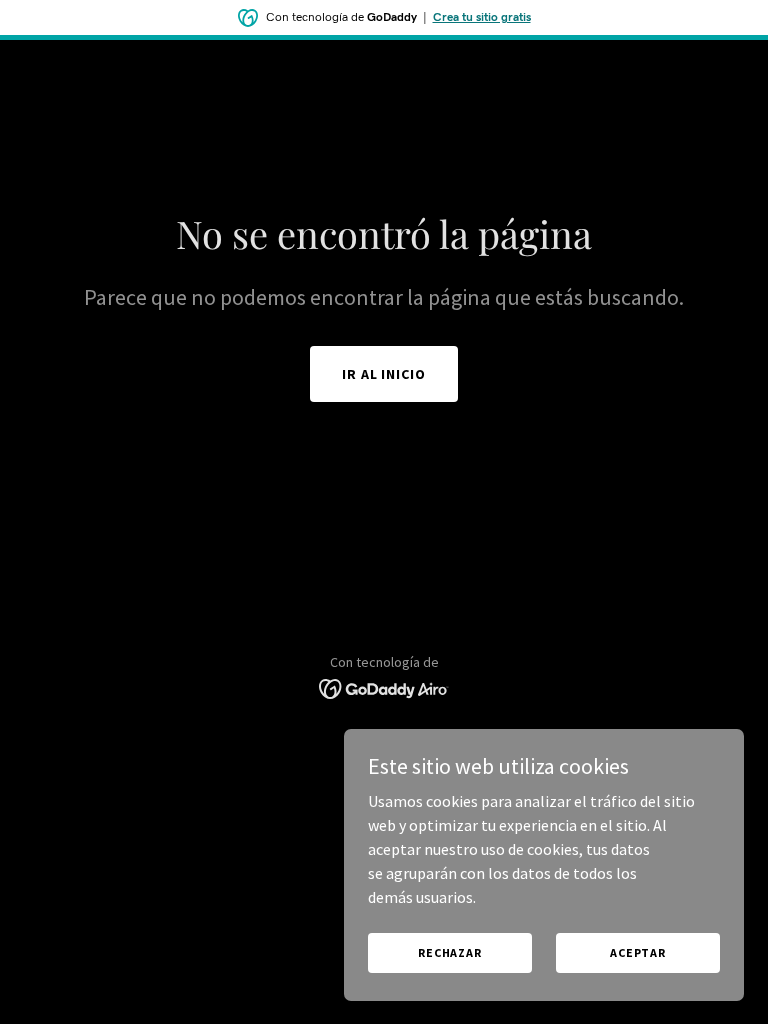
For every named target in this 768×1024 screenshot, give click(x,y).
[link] (384, 687)
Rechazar (450, 952)
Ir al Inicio (384, 374)
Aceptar (638, 952)
